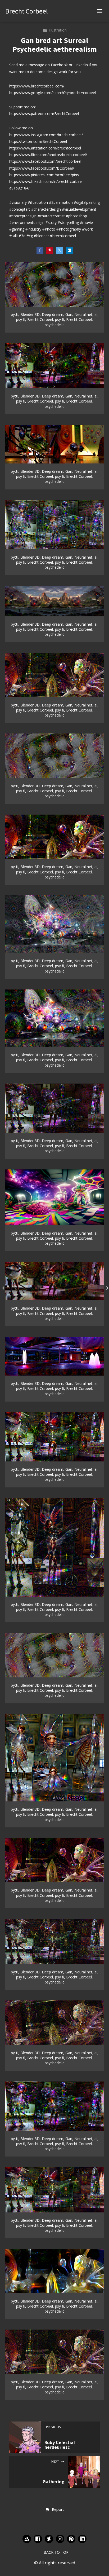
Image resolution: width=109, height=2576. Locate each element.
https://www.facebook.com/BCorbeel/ (42, 168)
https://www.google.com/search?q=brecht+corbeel (53, 93)
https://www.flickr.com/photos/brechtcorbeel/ (48, 155)
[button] (54, 2510)
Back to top (56, 2552)
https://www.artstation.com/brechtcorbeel (45, 148)
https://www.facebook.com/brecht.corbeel (45, 161)
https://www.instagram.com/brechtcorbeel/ (46, 135)
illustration (58, 30)
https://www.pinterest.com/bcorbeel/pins (44, 175)
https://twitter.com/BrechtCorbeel (38, 141)
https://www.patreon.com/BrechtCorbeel (44, 114)
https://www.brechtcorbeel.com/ (37, 86)
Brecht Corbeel (27, 11)
